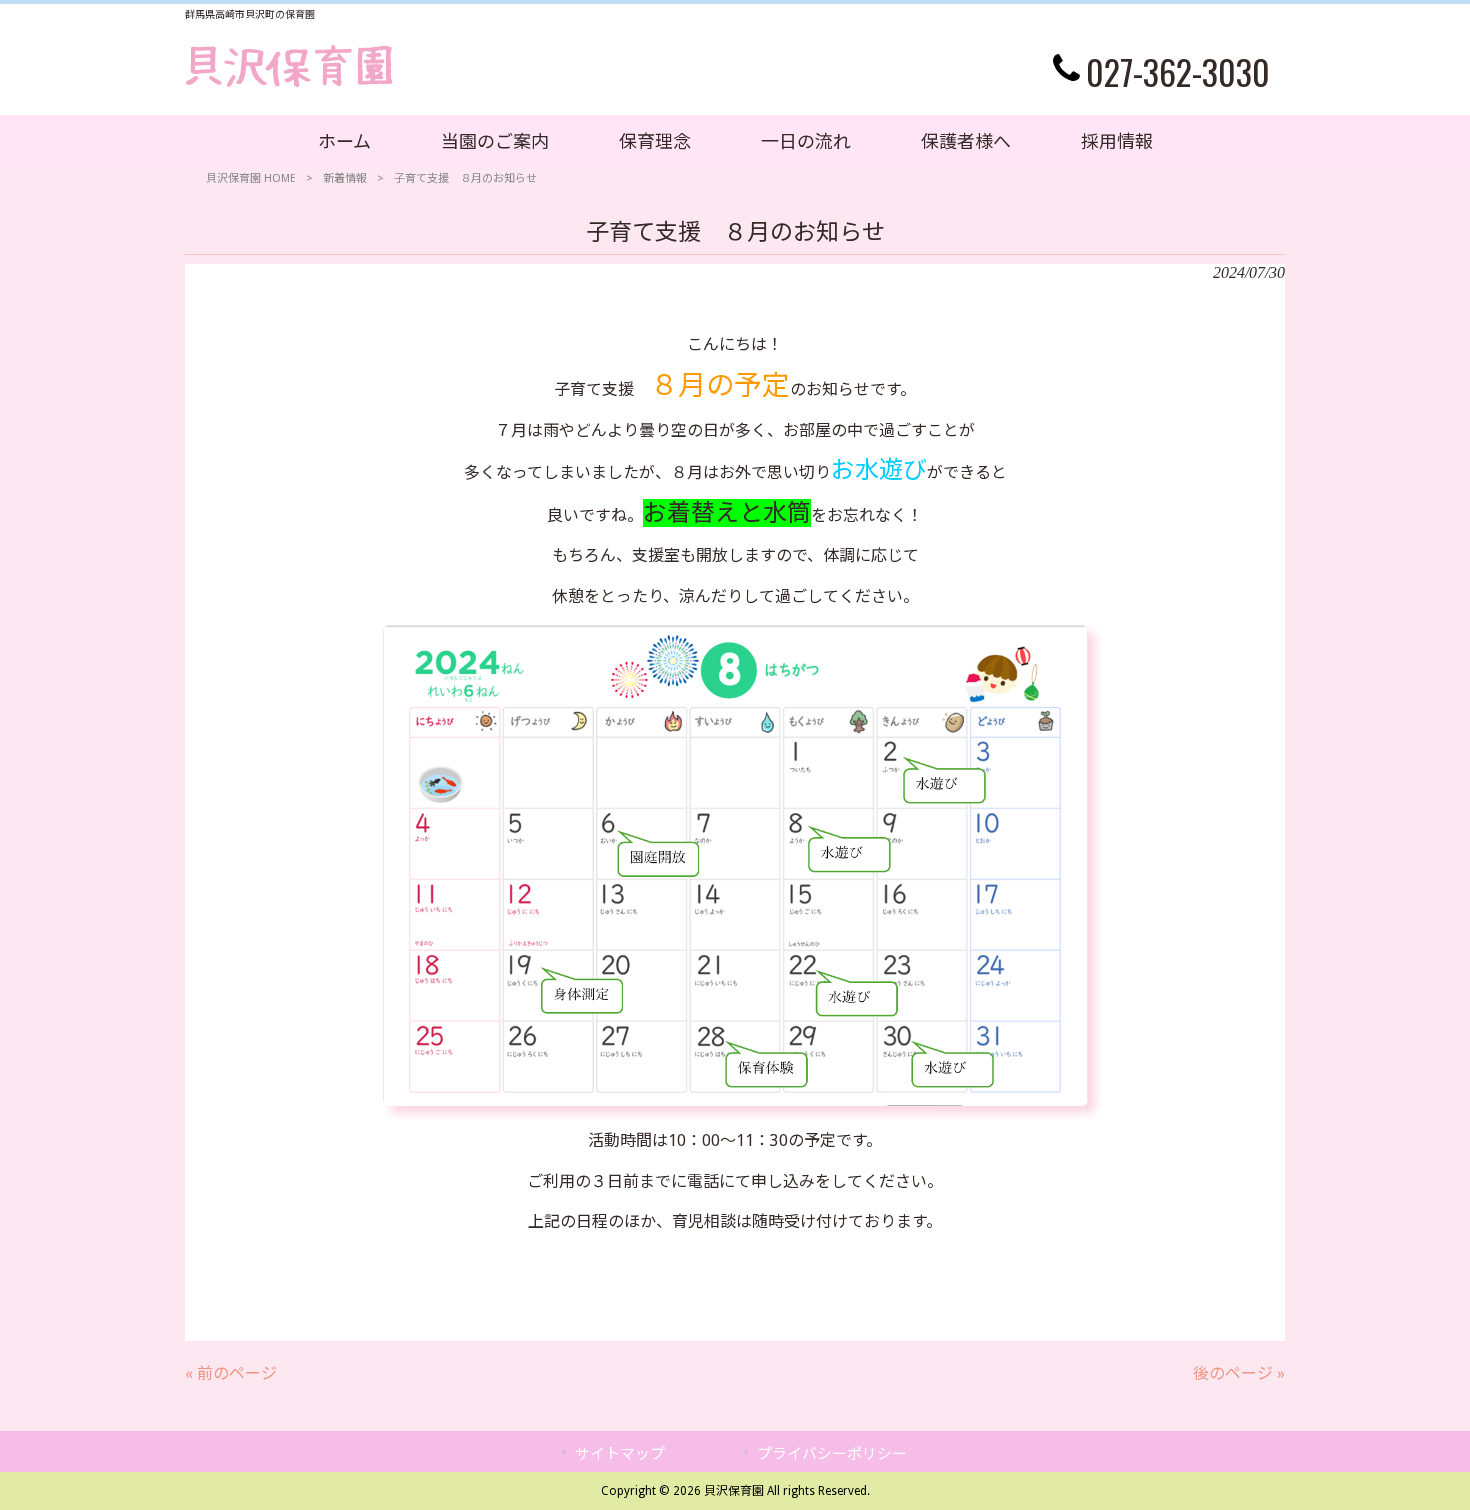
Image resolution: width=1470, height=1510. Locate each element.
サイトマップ (620, 1454)
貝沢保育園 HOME (251, 178)
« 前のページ (231, 1373)
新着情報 (345, 178)
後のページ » (1239, 1373)
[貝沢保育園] (289, 82)
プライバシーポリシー (832, 1454)
